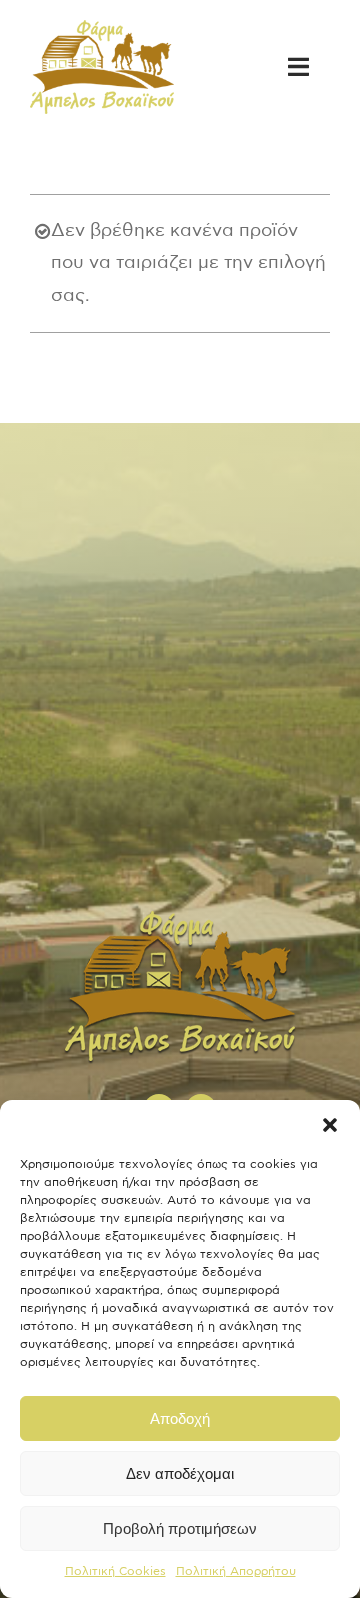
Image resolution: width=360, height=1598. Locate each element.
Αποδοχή (180, 1418)
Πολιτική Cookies (115, 1571)
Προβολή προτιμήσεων (180, 1528)
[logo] (102, 29)
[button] (330, 1125)
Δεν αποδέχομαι (180, 1473)
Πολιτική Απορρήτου (236, 1571)
